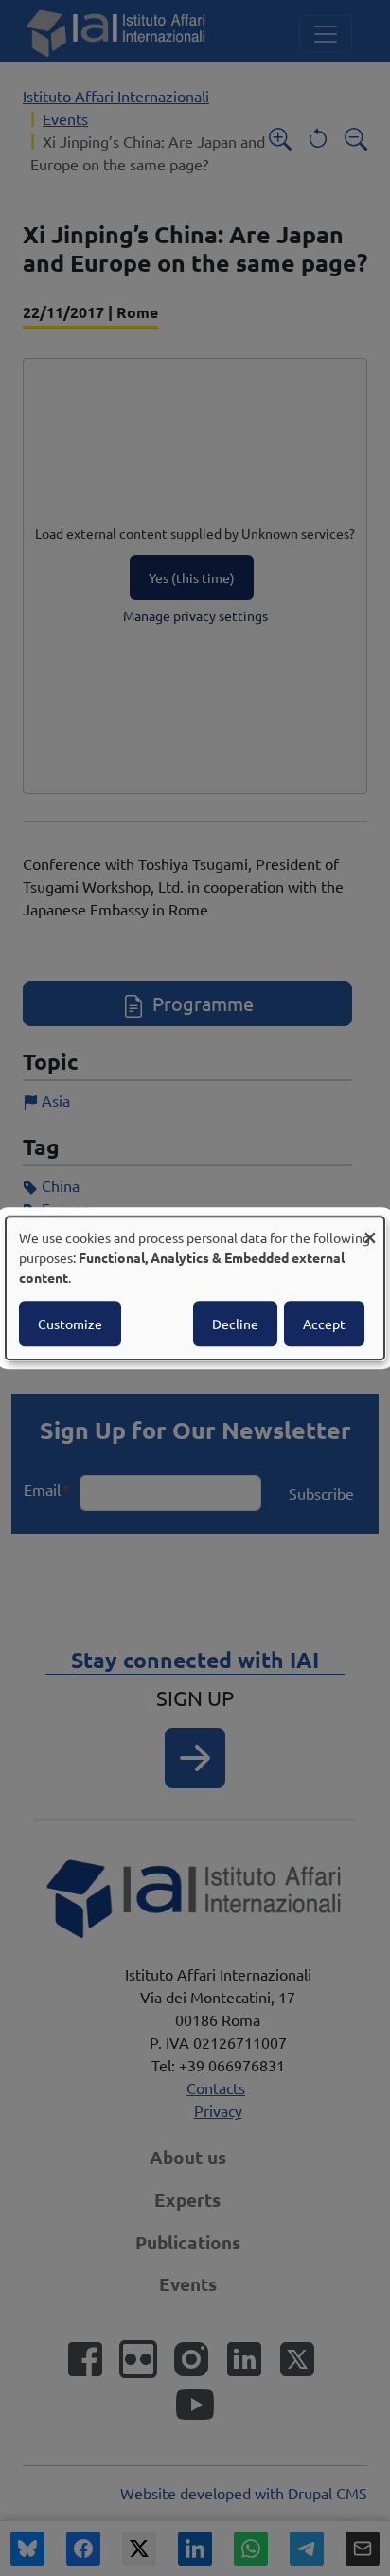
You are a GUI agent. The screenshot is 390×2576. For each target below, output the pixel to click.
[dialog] (195, 1288)
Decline (235, 1324)
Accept (324, 1324)
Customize (70, 1324)
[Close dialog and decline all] (370, 1228)
